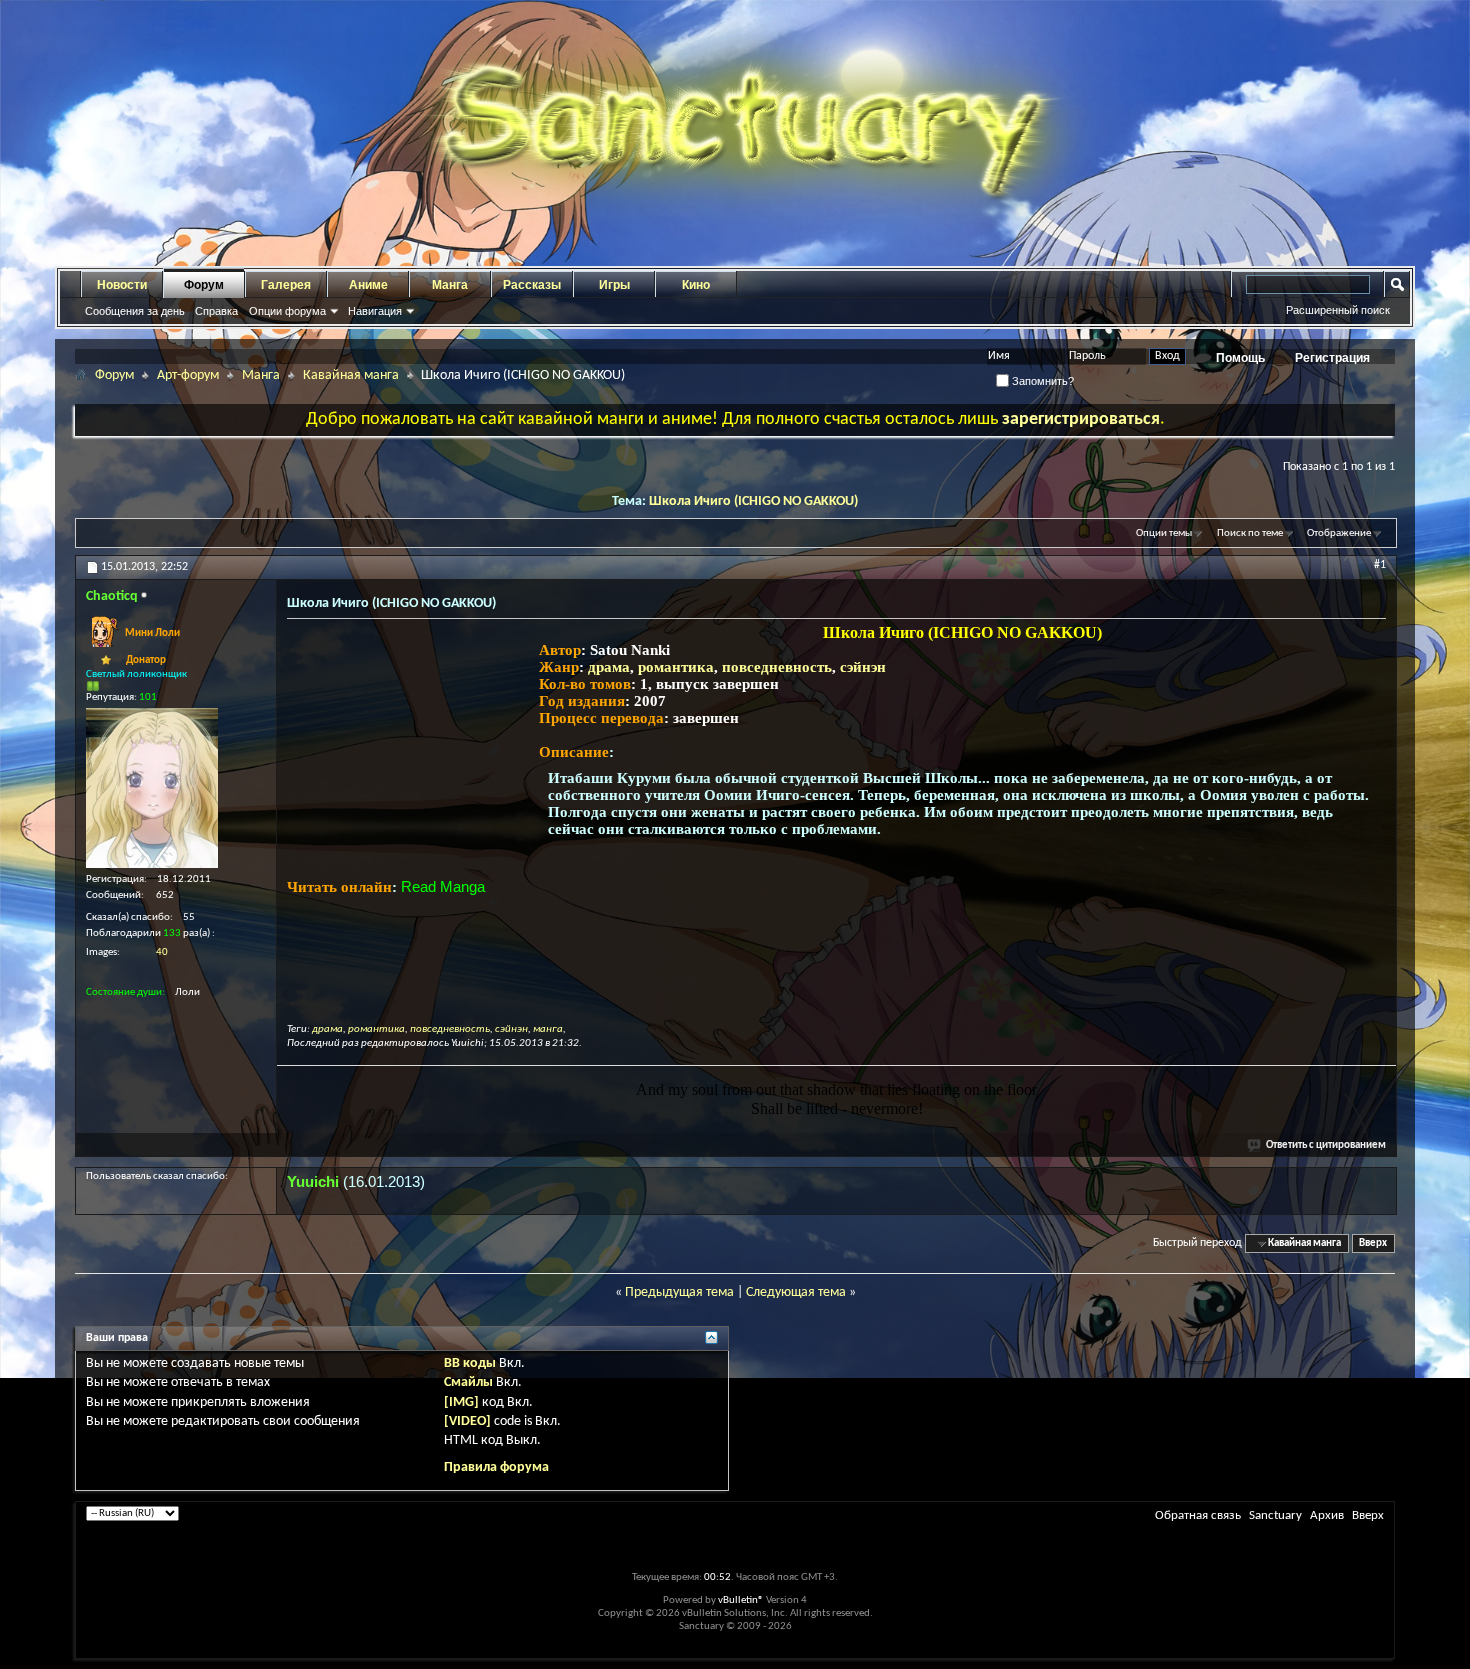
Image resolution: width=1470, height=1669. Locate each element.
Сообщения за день (135, 311)
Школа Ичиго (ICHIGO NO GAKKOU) (753, 501)
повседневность (777, 667)
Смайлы (468, 1382)
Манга (450, 285)
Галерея (286, 285)
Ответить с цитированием (1326, 1145)
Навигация (375, 311)
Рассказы (532, 285)
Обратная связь (1198, 1515)
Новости (122, 285)
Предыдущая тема (679, 1292)
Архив (1327, 1515)
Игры (614, 285)
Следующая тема (796, 1292)
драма (609, 667)
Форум (204, 285)
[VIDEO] (467, 1421)
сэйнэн (863, 667)
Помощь (1240, 358)
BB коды (470, 1363)
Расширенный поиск (1338, 310)
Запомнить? (1041, 381)
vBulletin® (741, 1600)
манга (548, 1029)
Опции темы (1164, 533)
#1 (1380, 565)
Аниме (368, 285)
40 (162, 952)
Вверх (1373, 1243)
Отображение (1339, 533)
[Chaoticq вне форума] (152, 788)
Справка (216, 311)
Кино (696, 285)
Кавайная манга (351, 375)
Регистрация (1332, 358)
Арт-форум (188, 375)
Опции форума (287, 311)
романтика (676, 667)
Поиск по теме (1250, 533)
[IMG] (461, 1402)
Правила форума (496, 1467)
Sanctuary (1275, 1515)
